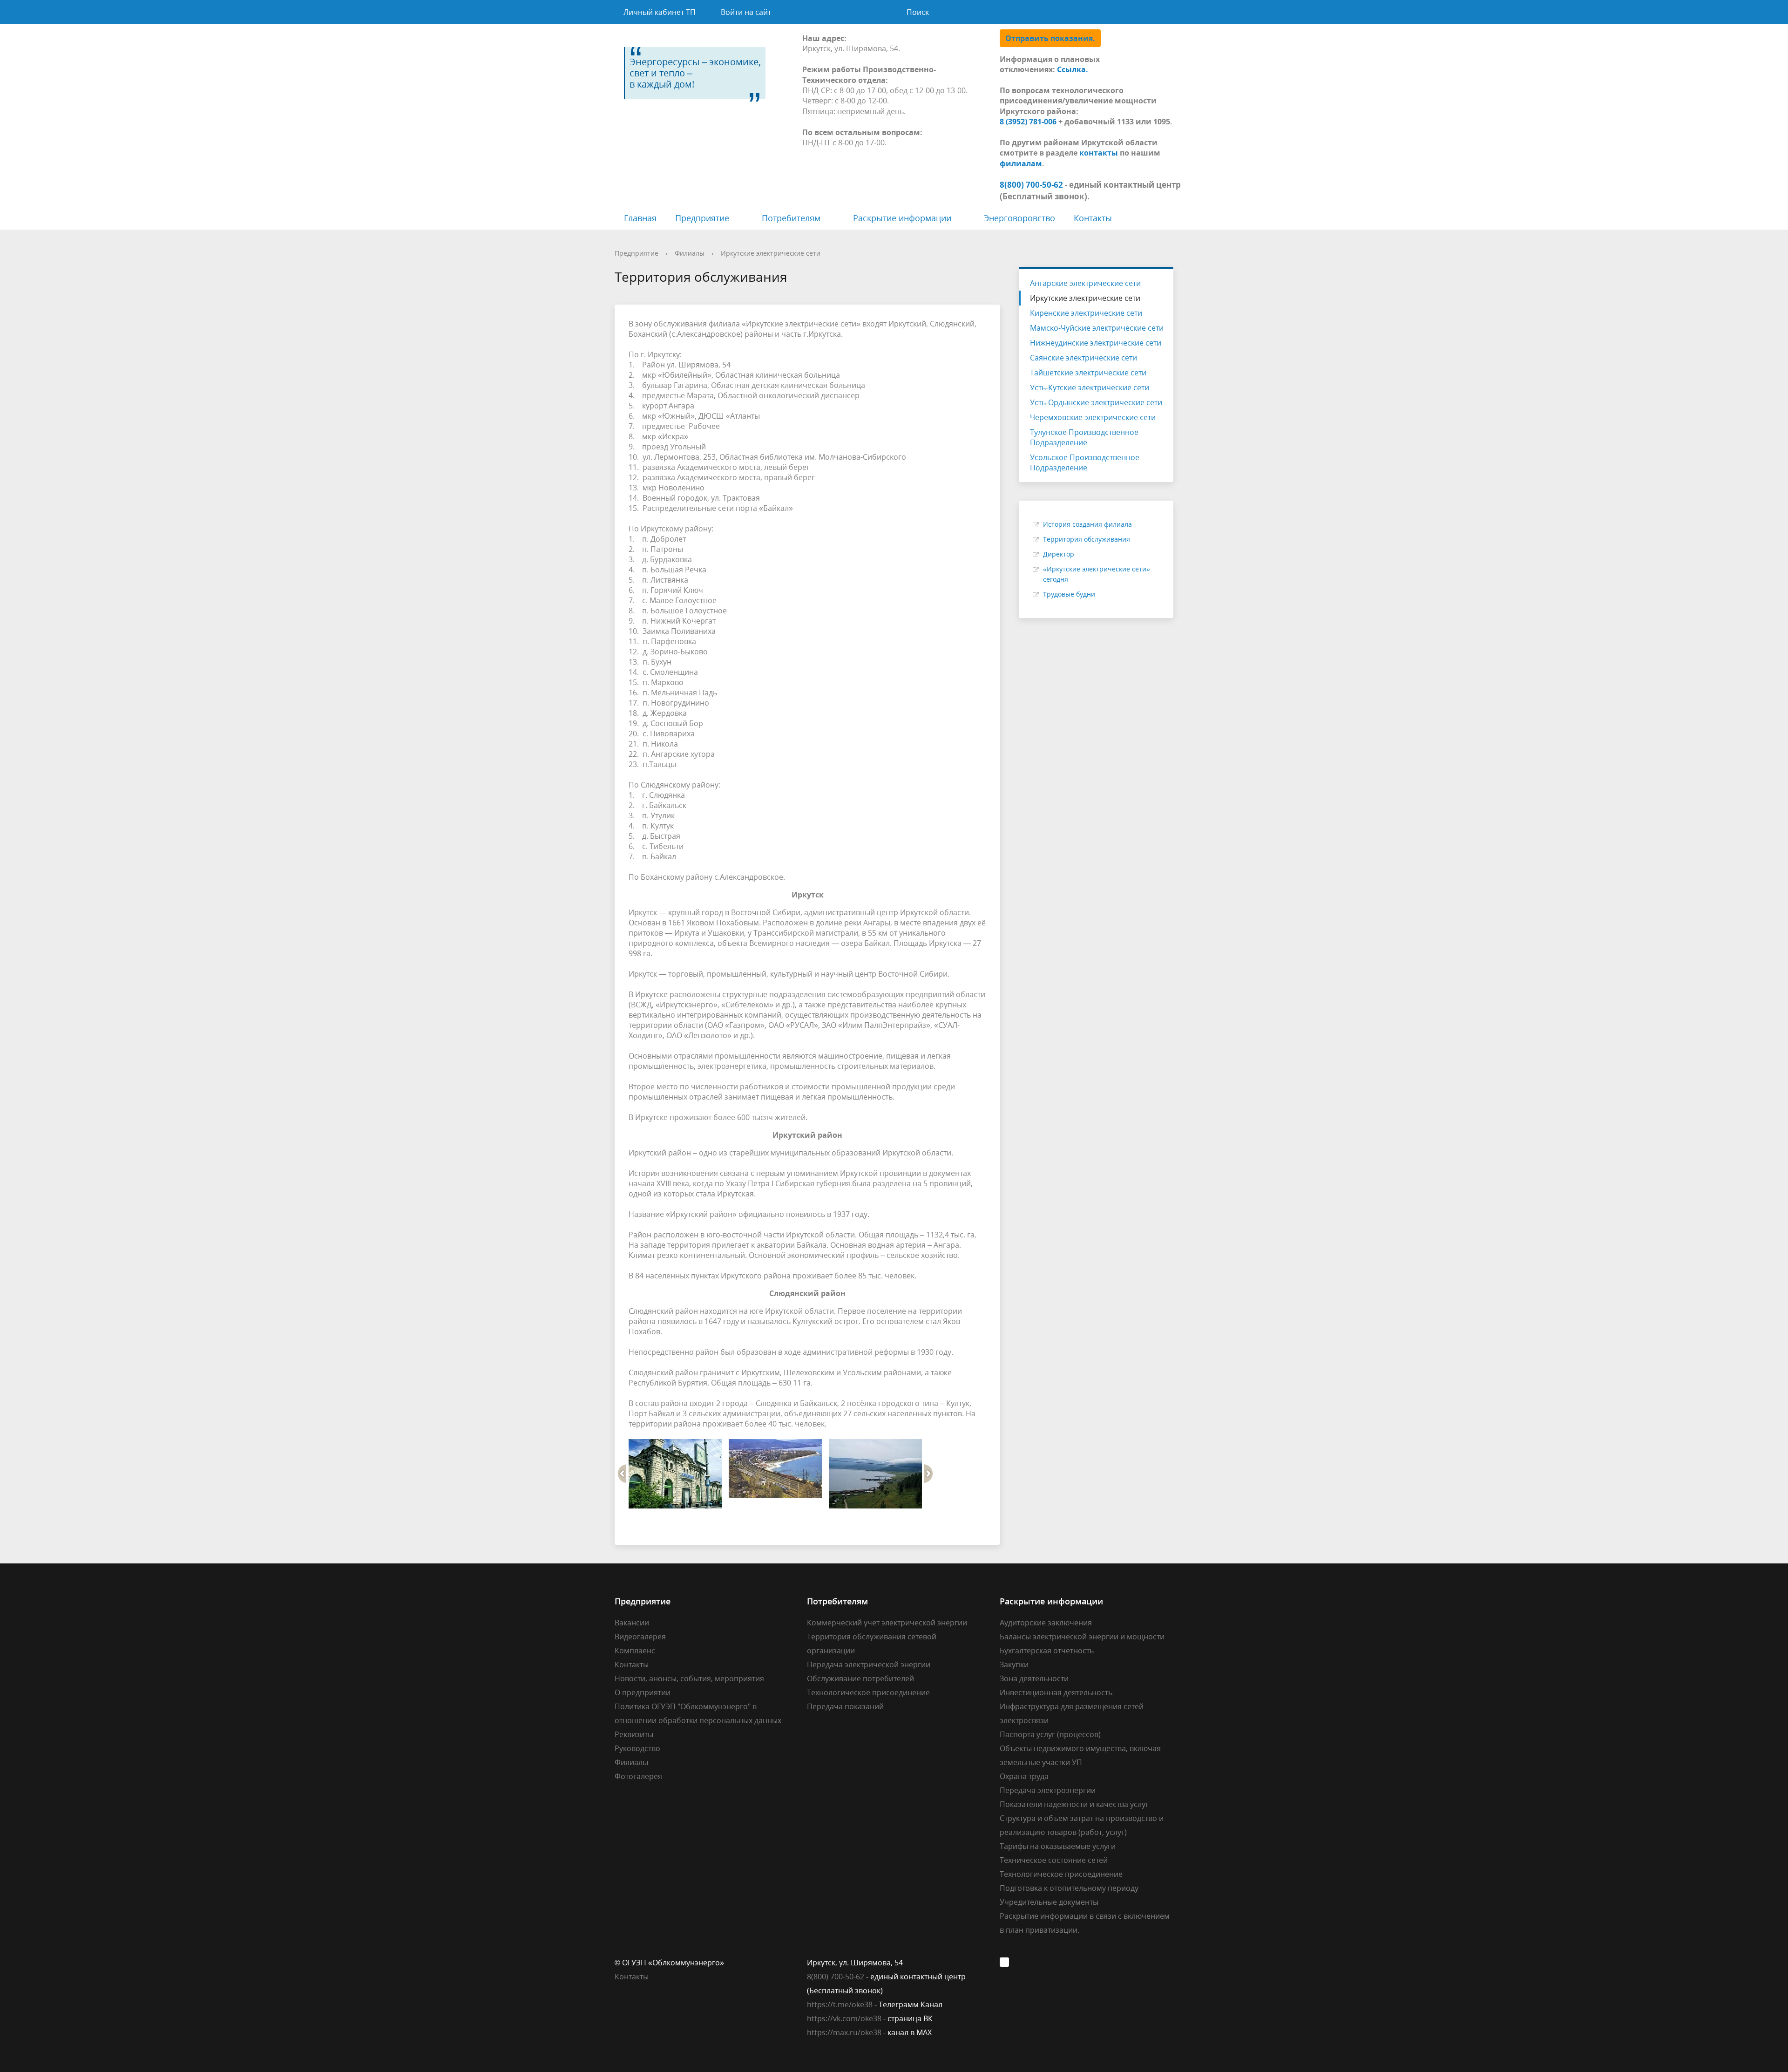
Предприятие (702, 218)
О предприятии (643, 1692)
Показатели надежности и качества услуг (1074, 1804)
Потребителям (791, 218)
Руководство (637, 1748)
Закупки (1014, 1664)
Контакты (1093, 218)
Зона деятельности (1034, 1678)
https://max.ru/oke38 (844, 2032)
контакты (1099, 153)
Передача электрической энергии (869, 1664)
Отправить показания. (1050, 38)
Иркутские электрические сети (771, 253)
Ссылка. (1073, 69)
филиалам (1021, 163)
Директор (1059, 554)
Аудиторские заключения (1046, 1623)
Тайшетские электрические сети (1088, 373)
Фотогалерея (638, 1776)
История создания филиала (1087, 524)
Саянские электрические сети (1084, 358)
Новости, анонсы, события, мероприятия (689, 1678)
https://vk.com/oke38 (844, 2018)
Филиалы (690, 253)
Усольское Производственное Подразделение (1085, 462)
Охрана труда (1024, 1776)
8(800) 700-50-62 (836, 1977)
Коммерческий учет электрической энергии (887, 1623)
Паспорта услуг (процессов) (1050, 1734)
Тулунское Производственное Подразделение (1084, 437)
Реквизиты (634, 1734)
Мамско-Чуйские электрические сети (1097, 328)
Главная (640, 218)
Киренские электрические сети (1086, 313)
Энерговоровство (1019, 218)
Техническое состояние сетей (1054, 1860)
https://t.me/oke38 (840, 2004)
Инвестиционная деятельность (1056, 1692)
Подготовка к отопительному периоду (1069, 1888)
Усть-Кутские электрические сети (1090, 387)
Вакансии (632, 1623)
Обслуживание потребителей (860, 1678)
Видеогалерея (640, 1637)
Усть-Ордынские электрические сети (1096, 402)
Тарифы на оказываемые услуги (1058, 1846)
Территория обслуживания (1087, 539)
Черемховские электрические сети (1093, 417)
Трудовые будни (1069, 594)
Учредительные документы (1049, 1902)
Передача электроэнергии (1048, 1790)
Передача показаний (845, 1706)
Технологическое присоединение (868, 1692)
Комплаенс (635, 1651)
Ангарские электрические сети (1085, 283)
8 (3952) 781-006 (1028, 122)
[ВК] (1007, 1963)
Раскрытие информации (902, 218)
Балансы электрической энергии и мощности (1082, 1637)
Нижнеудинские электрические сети (1096, 343)
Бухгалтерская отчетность (1047, 1651)
